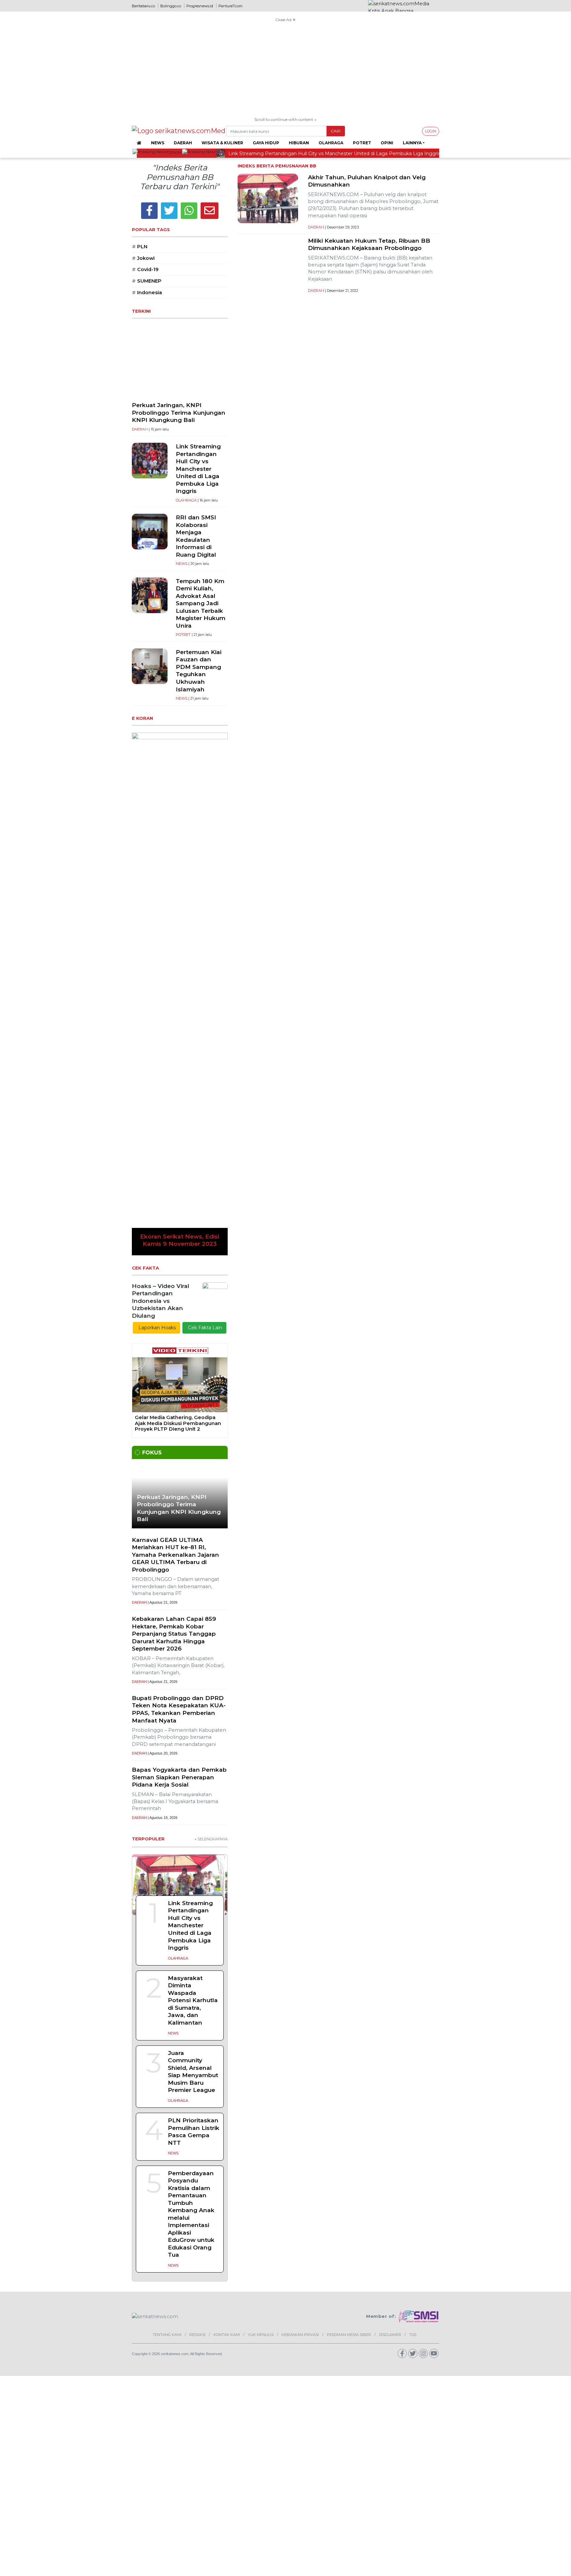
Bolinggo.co (171, 6)
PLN (140, 247)
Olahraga (331, 143)
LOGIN (431, 131)
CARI (336, 131)
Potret (362, 143)
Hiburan (299, 143)
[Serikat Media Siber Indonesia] (419, 1957)
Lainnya (412, 143)
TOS (413, 1975)
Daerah (183, 143)
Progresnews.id (200, 6)
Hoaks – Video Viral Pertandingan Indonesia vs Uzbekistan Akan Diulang (161, 941)
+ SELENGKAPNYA (211, 1479)
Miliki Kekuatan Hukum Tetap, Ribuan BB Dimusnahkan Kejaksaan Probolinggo (369, 244)
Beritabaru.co (143, 6)
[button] (139, 814)
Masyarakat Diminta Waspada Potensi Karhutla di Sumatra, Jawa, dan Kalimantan (193, 1640)
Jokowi (143, 258)
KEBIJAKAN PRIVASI (300, 1975)
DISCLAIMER (390, 1975)
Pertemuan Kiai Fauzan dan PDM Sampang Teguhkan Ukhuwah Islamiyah (199, 671)
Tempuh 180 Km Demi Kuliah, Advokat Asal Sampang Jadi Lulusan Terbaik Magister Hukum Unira (201, 603)
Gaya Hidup (266, 143)
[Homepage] (139, 143)
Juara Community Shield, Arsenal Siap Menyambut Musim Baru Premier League (193, 1712)
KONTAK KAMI (227, 1975)
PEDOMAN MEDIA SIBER (349, 1975)
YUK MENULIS (261, 1975)
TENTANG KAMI (167, 1975)
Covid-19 (145, 269)
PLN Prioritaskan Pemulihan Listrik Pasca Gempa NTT (194, 1772)
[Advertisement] (285, 70)
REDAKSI (197, 1975)
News (158, 143)
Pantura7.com (230, 6)
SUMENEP (147, 281)
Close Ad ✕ (285, 20)
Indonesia (147, 293)
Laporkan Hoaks (156, 968)
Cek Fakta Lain (204, 968)
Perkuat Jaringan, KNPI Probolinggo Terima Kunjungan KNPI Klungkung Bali (179, 412)
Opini (387, 143)
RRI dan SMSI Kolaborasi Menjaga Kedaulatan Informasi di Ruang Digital (196, 536)
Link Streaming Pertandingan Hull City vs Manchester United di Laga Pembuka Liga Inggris (198, 469)
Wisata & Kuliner (222, 143)
